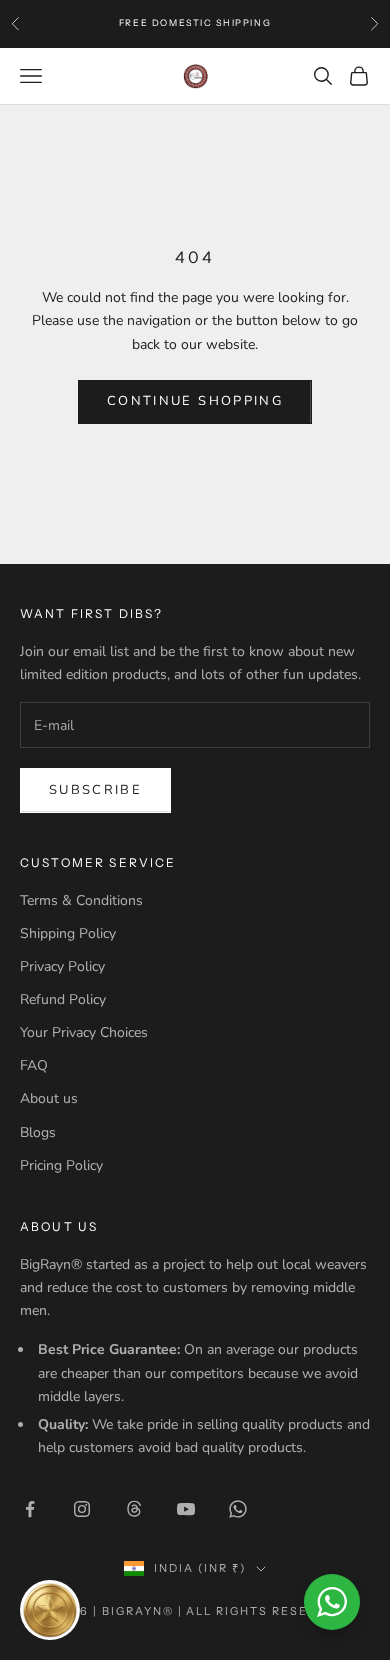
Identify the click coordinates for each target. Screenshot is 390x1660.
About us (49, 1098)
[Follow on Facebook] (30, 1509)
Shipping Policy (68, 933)
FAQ (34, 1065)
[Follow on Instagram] (82, 1509)
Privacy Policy (62, 966)
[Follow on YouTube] (186, 1509)
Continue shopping (195, 401)
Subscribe (95, 790)
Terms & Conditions (81, 900)
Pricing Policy (61, 1165)
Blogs (38, 1132)
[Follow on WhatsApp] (238, 1509)
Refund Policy (63, 999)
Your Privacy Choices (84, 1032)
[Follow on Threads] (134, 1509)
